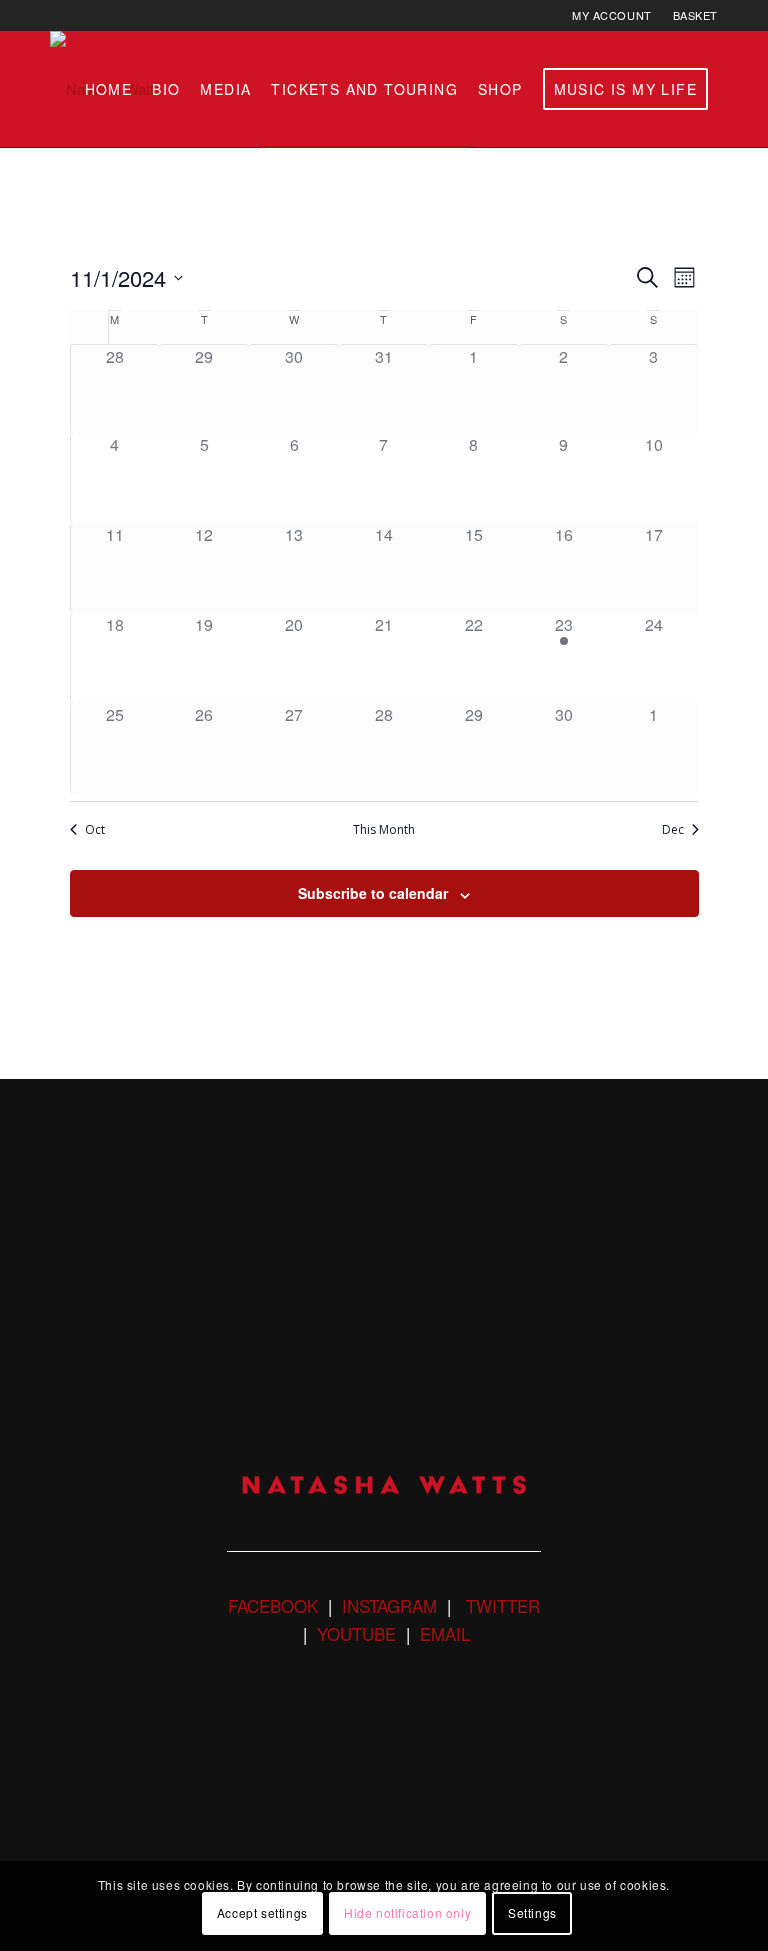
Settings (532, 1912)
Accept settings (262, 1912)
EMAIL (445, 1633)
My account (612, 15)
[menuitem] (612, 15)
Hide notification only (407, 1912)
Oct (95, 830)
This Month (384, 830)
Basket (695, 15)
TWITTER (500, 1605)
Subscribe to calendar (373, 893)
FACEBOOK (273, 1605)
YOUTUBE (356, 1633)
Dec (673, 830)
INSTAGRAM (389, 1605)
